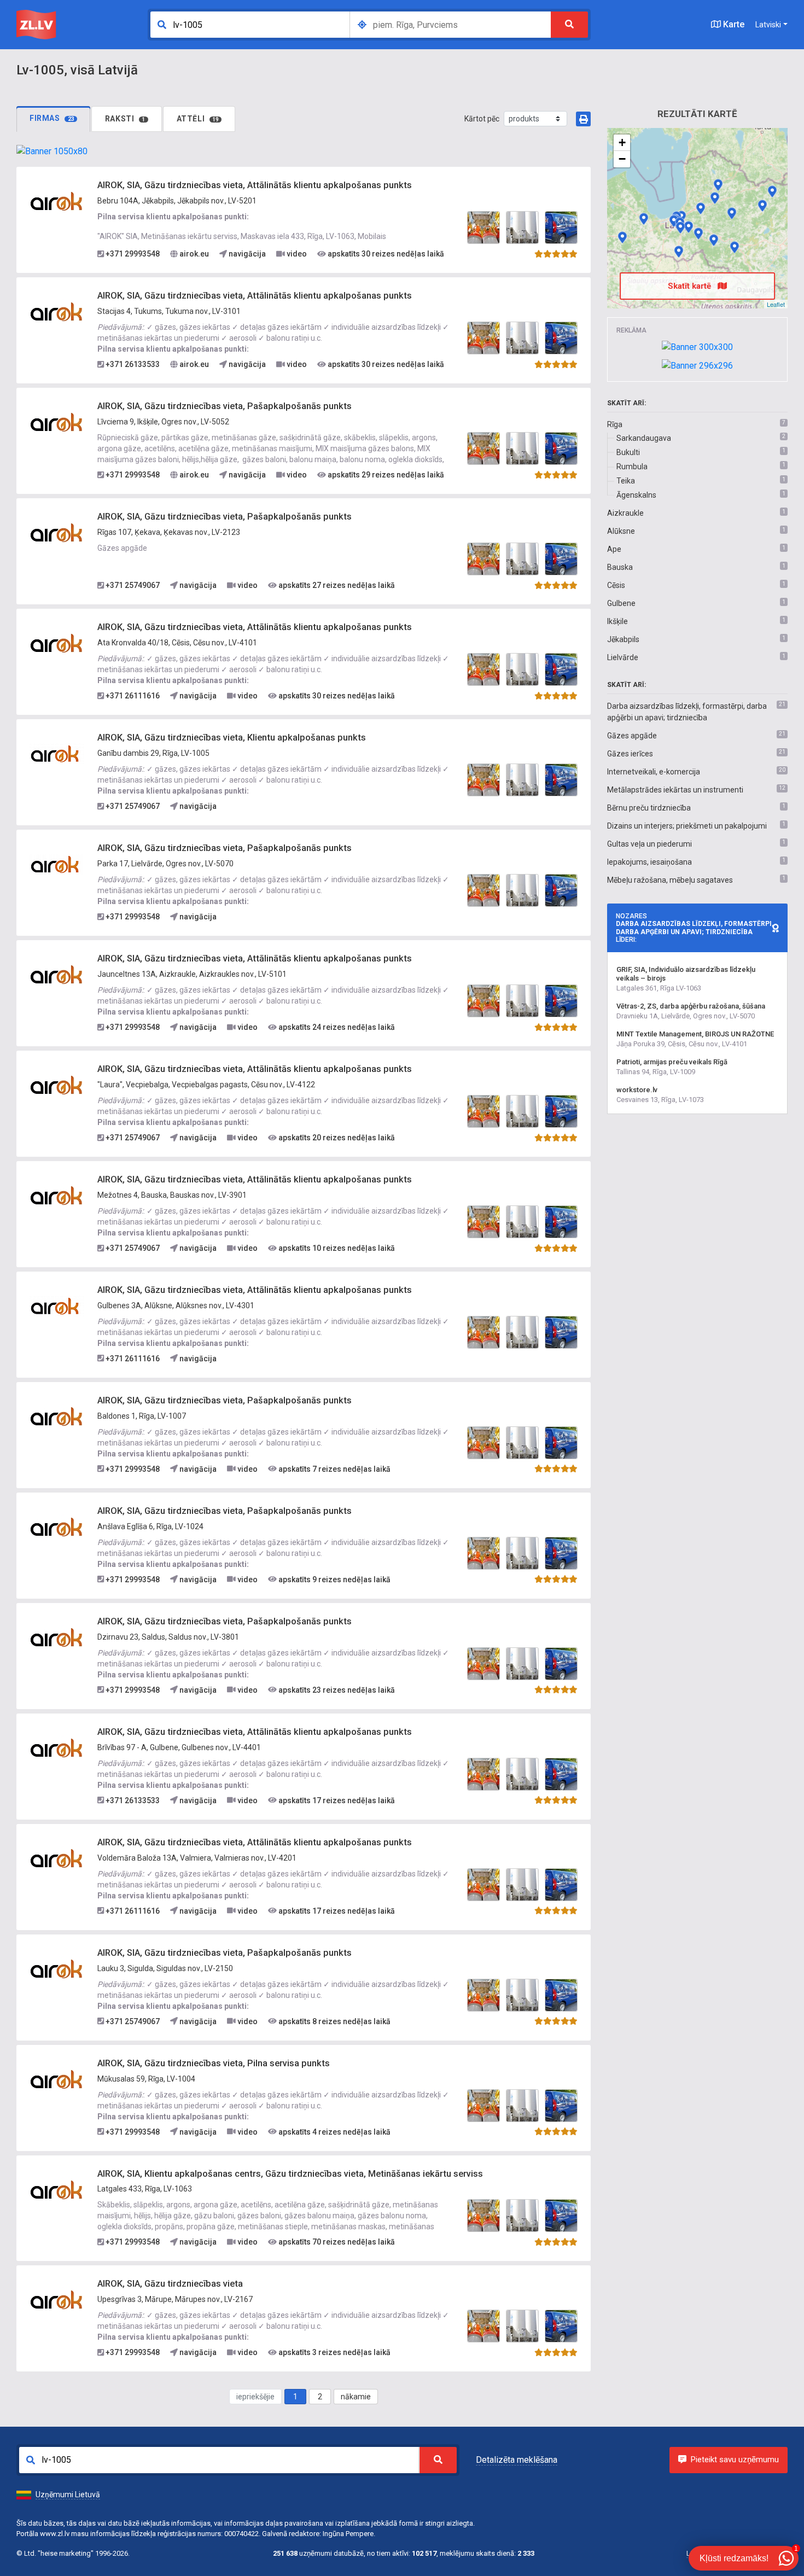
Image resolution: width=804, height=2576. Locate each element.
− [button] (622, 159)
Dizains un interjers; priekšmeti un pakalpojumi (687, 826)
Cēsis (616, 585)
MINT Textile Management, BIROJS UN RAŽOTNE (695, 1034)
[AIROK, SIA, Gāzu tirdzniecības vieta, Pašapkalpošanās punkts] (57, 422)
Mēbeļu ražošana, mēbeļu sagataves (670, 880)
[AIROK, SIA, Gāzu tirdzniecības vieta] (57, 2300)
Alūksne (621, 531)
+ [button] (622, 142)
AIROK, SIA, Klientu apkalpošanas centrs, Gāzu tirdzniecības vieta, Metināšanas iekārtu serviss (290, 2174)
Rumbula (632, 467)
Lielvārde (623, 657)
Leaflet (776, 304)
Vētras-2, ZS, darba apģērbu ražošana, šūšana (691, 1006)
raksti (125, 119)
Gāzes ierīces (630, 754)
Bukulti (628, 452)
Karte (733, 24)
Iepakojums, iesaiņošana (649, 862)
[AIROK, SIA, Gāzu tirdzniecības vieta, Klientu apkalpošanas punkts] (57, 754)
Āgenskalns (636, 495)
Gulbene (621, 603)
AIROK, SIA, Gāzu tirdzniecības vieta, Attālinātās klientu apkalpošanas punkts (255, 185)
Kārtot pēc (482, 119)
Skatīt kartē (691, 286)
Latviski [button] (768, 25)
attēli (198, 119)
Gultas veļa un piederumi (649, 844)
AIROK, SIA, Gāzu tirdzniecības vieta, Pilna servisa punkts (214, 2063)
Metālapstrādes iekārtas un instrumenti (675, 790)
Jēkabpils (623, 639)
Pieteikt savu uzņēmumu (735, 2460)
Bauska (620, 567)
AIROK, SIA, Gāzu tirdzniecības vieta (170, 2284)
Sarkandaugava (644, 438)
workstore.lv (637, 1090)
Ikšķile (617, 621)
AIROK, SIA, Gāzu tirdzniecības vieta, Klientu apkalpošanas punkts (232, 738)
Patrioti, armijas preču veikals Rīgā (672, 1062)
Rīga (615, 424)
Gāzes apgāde (632, 736)
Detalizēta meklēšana (517, 2460)
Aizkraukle (625, 513)
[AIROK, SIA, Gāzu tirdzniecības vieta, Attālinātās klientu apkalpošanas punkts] (57, 201)
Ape (614, 549)
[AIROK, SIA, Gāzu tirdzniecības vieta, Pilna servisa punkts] (57, 2079)
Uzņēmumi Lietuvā (68, 2495)
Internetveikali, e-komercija (654, 772)
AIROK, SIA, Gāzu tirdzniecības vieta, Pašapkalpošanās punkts (225, 406)
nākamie (356, 2397)
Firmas (52, 118)
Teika (626, 481)
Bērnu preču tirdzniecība (649, 808)
